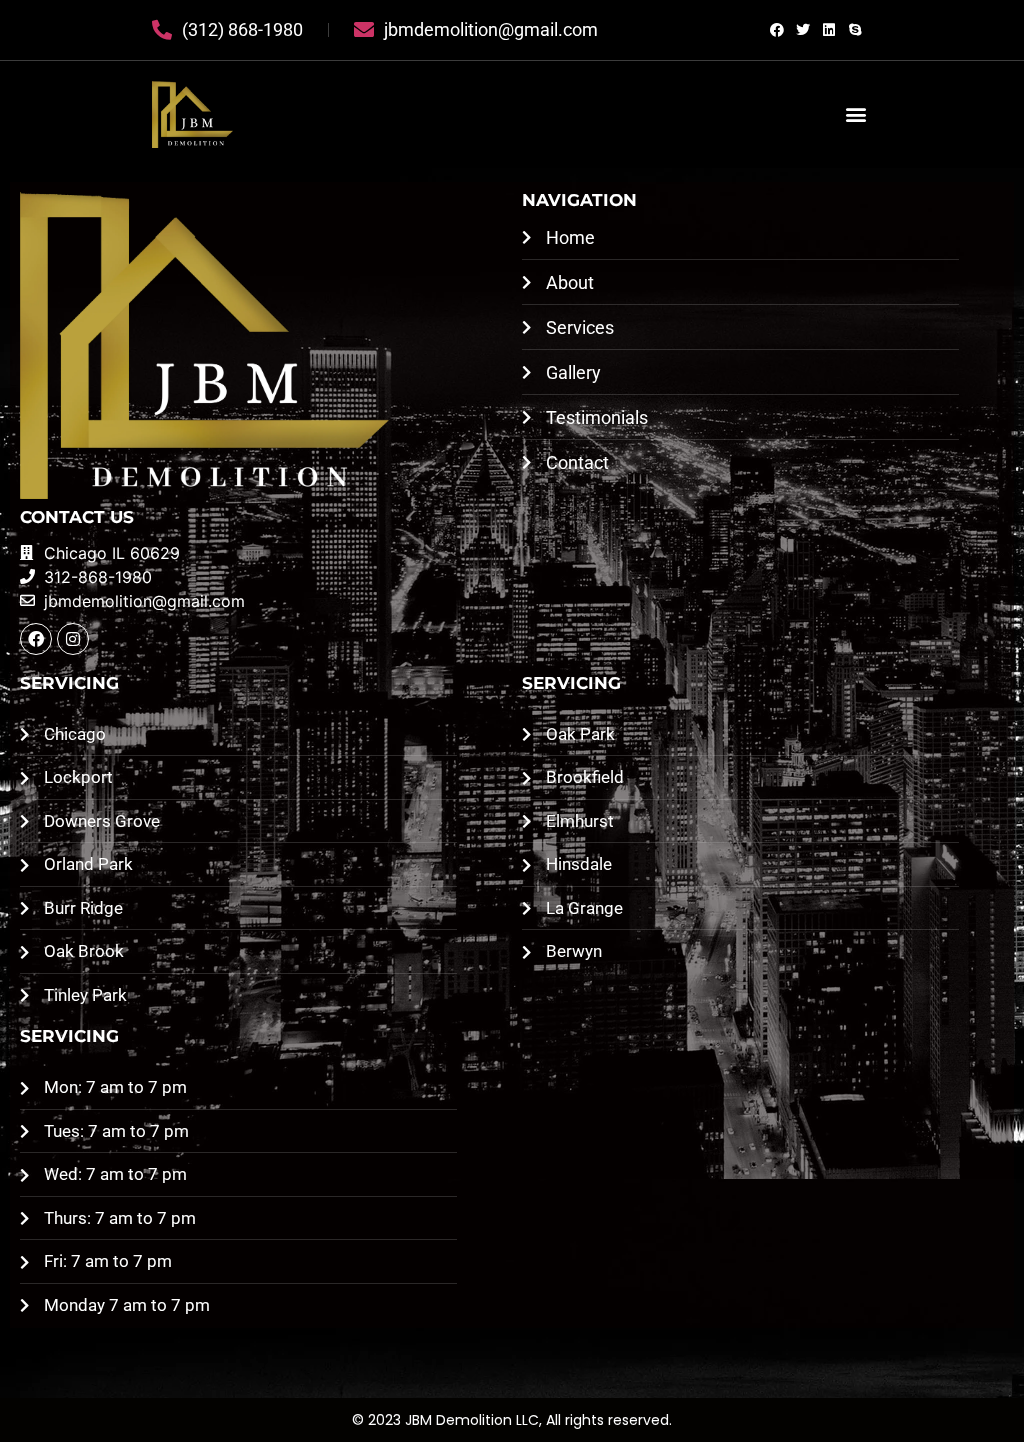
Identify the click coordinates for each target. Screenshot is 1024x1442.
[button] (855, 114)
